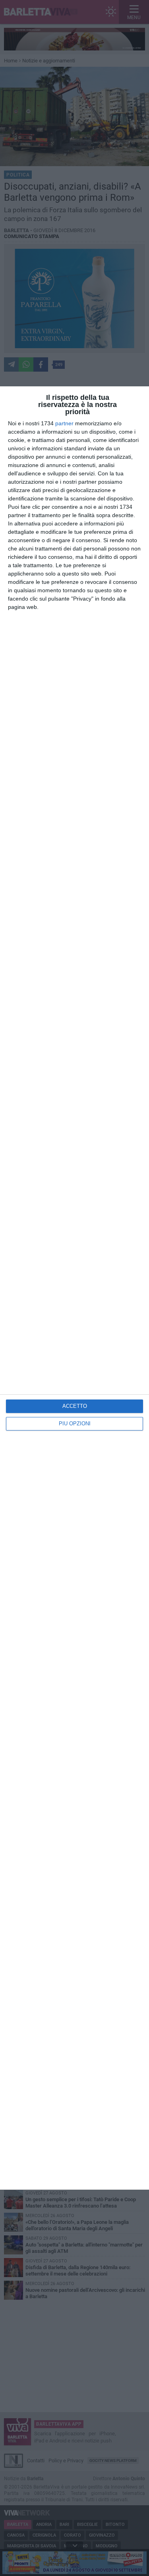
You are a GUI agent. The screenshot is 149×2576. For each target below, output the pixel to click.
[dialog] (74, 1288)
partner (64, 423)
